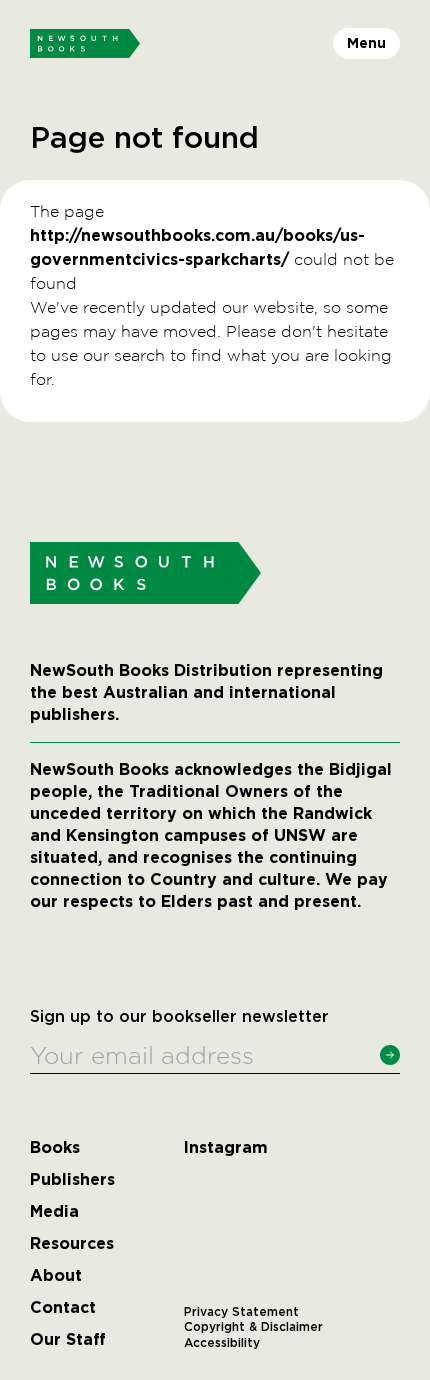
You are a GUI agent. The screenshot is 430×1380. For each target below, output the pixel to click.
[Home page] (85, 44)
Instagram (226, 1148)
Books (55, 1148)
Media (54, 1212)
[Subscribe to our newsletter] (390, 1055)
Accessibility (222, 1343)
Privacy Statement (241, 1312)
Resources (72, 1244)
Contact (63, 1308)
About (56, 1276)
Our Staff (68, 1340)
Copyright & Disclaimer (253, 1327)
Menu (366, 43)
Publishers (72, 1180)
